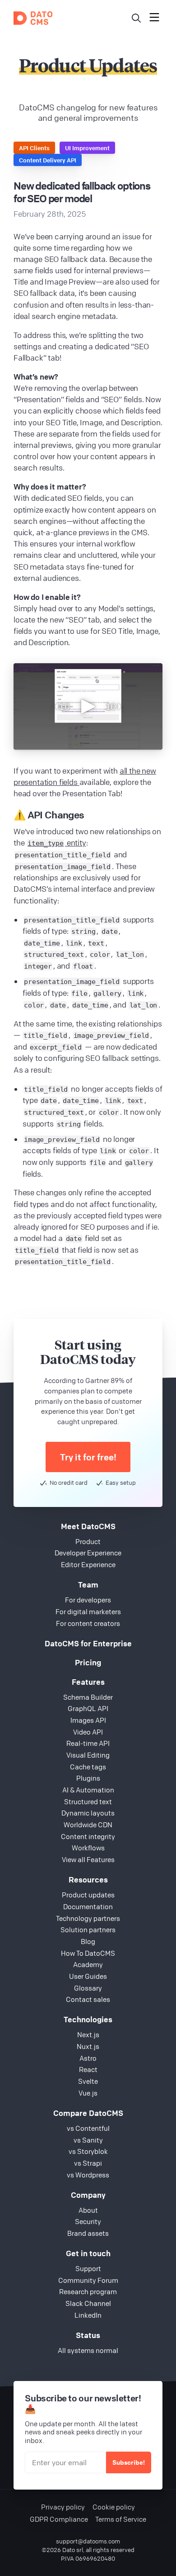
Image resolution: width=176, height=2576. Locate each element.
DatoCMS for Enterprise (88, 1643)
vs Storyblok (88, 2151)
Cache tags (88, 1767)
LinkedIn (88, 2315)
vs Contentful (88, 2128)
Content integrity (88, 1836)
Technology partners (88, 1918)
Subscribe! (129, 2462)
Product (88, 1541)
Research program (88, 2291)
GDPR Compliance (59, 2519)
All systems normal (88, 2350)
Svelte (88, 2081)
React (88, 2069)
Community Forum (88, 2280)
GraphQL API (88, 1708)
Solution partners (88, 1930)
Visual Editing (88, 1755)
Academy (88, 1964)
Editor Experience (88, 1564)
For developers (88, 1600)
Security (88, 2221)
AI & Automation (88, 1790)
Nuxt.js (88, 2046)
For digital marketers (88, 1611)
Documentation (88, 1906)
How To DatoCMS (88, 1953)
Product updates (88, 1895)
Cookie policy (114, 2507)
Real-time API (88, 1743)
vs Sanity (88, 2140)
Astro (88, 2058)
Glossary (88, 1988)
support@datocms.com (88, 2541)
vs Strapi (88, 2163)
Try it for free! (88, 1457)
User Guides (88, 1976)
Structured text (88, 1801)
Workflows (88, 1848)
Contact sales (88, 1999)
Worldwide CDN (88, 1825)
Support (88, 2268)
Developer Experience (88, 1553)
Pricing (88, 1662)
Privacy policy (63, 2507)
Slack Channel (88, 2303)
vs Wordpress (88, 2175)
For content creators (88, 1623)
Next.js (88, 2034)
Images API (88, 1720)
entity (57, 843)
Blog (88, 1941)
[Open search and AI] (136, 18)
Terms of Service (121, 2519)
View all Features (88, 1859)
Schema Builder (88, 1697)
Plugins (88, 1778)
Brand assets (88, 2233)
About (88, 2210)
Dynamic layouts (88, 1813)
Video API (88, 1732)
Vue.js (88, 2093)
